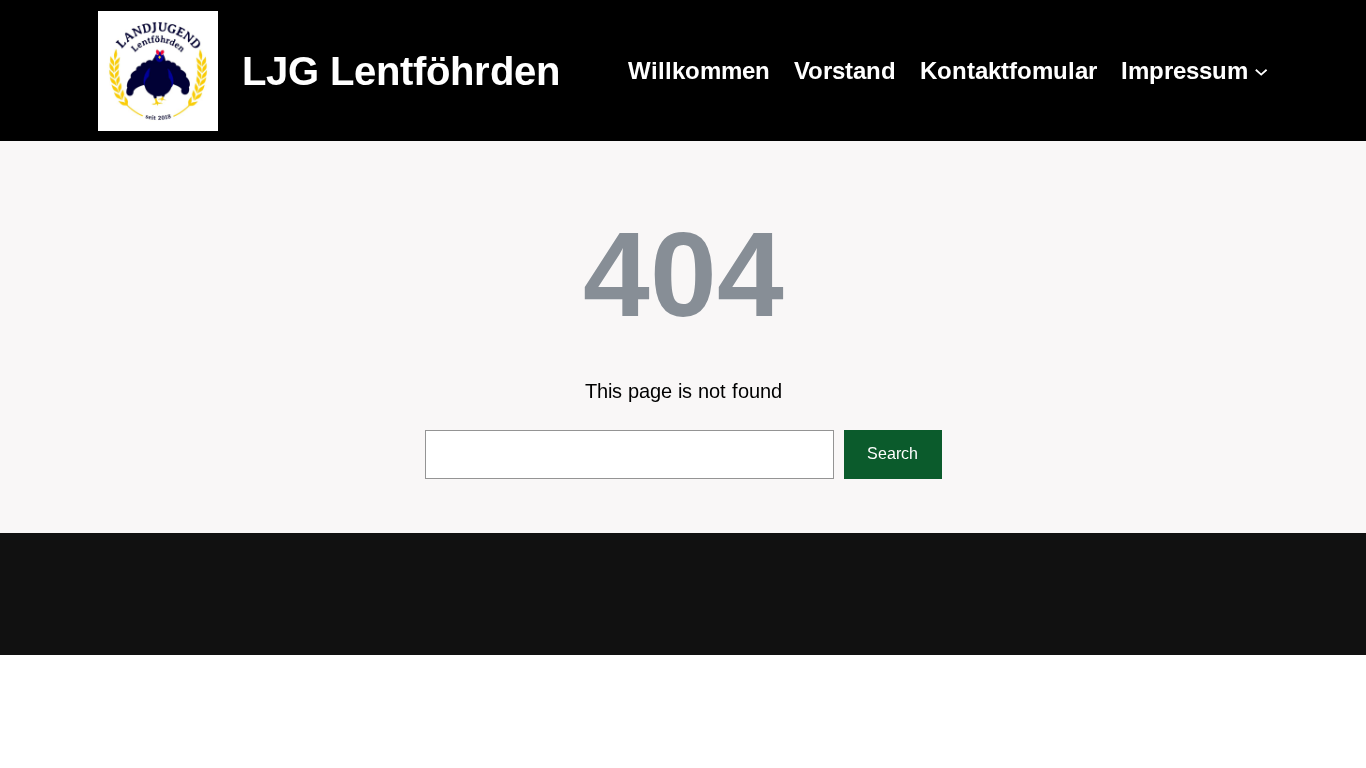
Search (892, 453)
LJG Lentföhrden (401, 71)
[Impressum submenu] (1261, 71)
